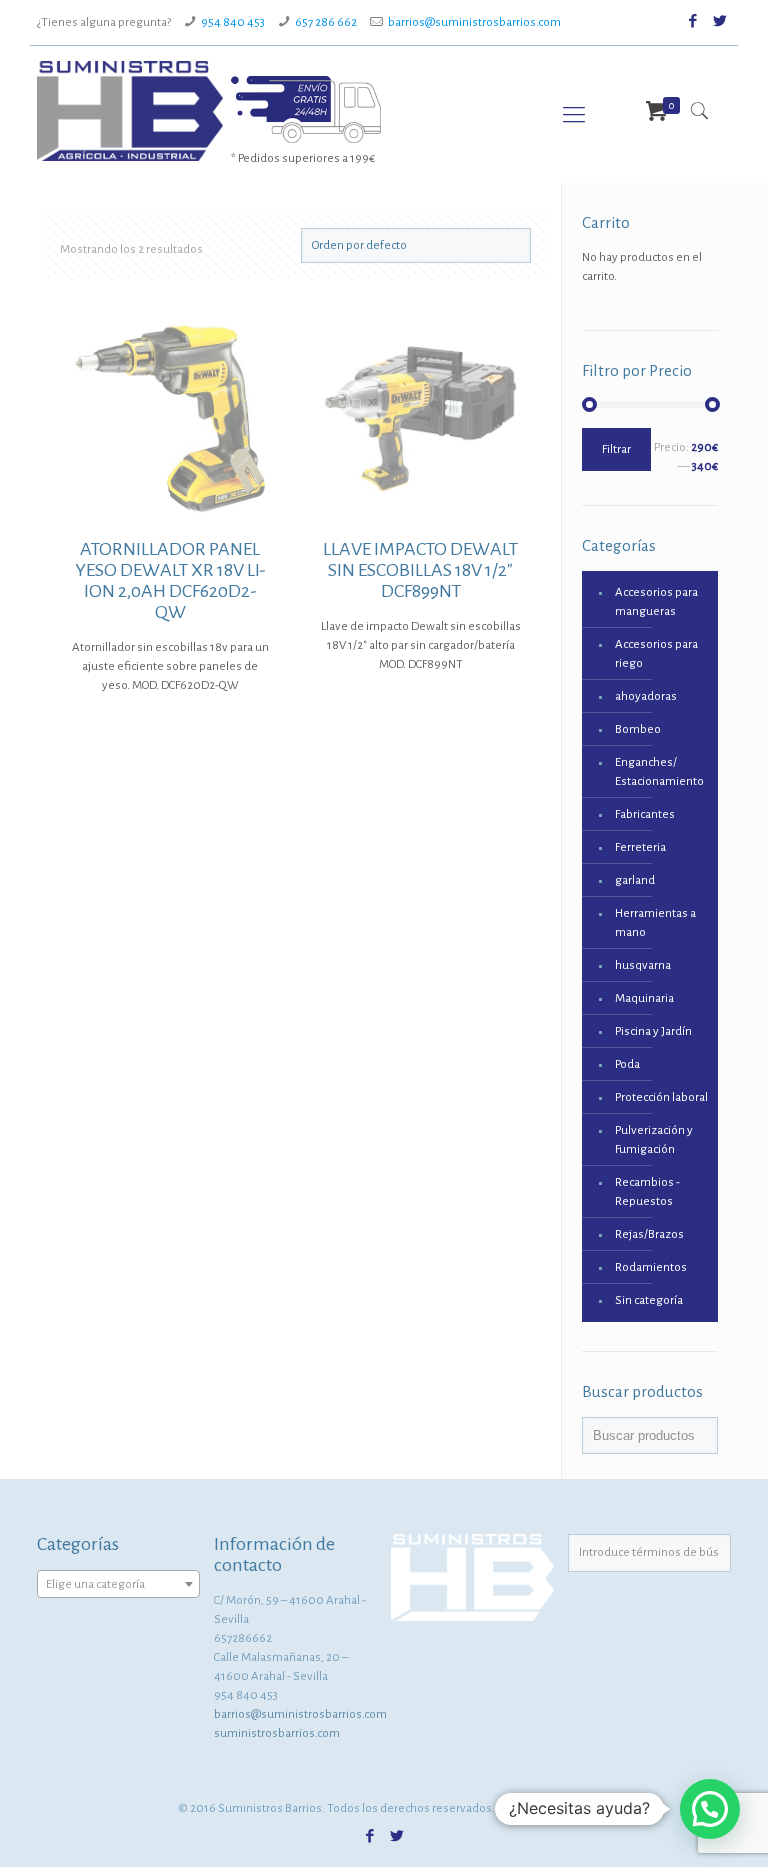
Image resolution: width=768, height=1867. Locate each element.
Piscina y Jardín (653, 1031)
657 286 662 (326, 22)
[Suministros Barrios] (130, 111)
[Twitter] (720, 21)
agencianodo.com (543, 1808)
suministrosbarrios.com (277, 1733)
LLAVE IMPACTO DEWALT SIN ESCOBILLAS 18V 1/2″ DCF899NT (420, 570)
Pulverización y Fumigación (654, 1140)
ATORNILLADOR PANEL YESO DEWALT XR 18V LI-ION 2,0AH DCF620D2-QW (170, 580)
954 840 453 (233, 22)
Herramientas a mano (655, 923)
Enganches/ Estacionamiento (659, 772)
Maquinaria (644, 998)
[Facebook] (693, 21)
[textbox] (118, 1585)
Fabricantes (645, 814)
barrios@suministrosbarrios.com (474, 22)
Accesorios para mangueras (656, 602)
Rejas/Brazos (649, 1234)
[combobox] (118, 1584)
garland (635, 880)
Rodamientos (651, 1267)
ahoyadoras (646, 696)
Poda (627, 1064)
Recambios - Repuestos (647, 1192)
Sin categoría (649, 1300)
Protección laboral (661, 1097)
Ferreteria (640, 847)
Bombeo (638, 729)
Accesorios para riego (656, 654)
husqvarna (643, 965)
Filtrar (616, 449)
